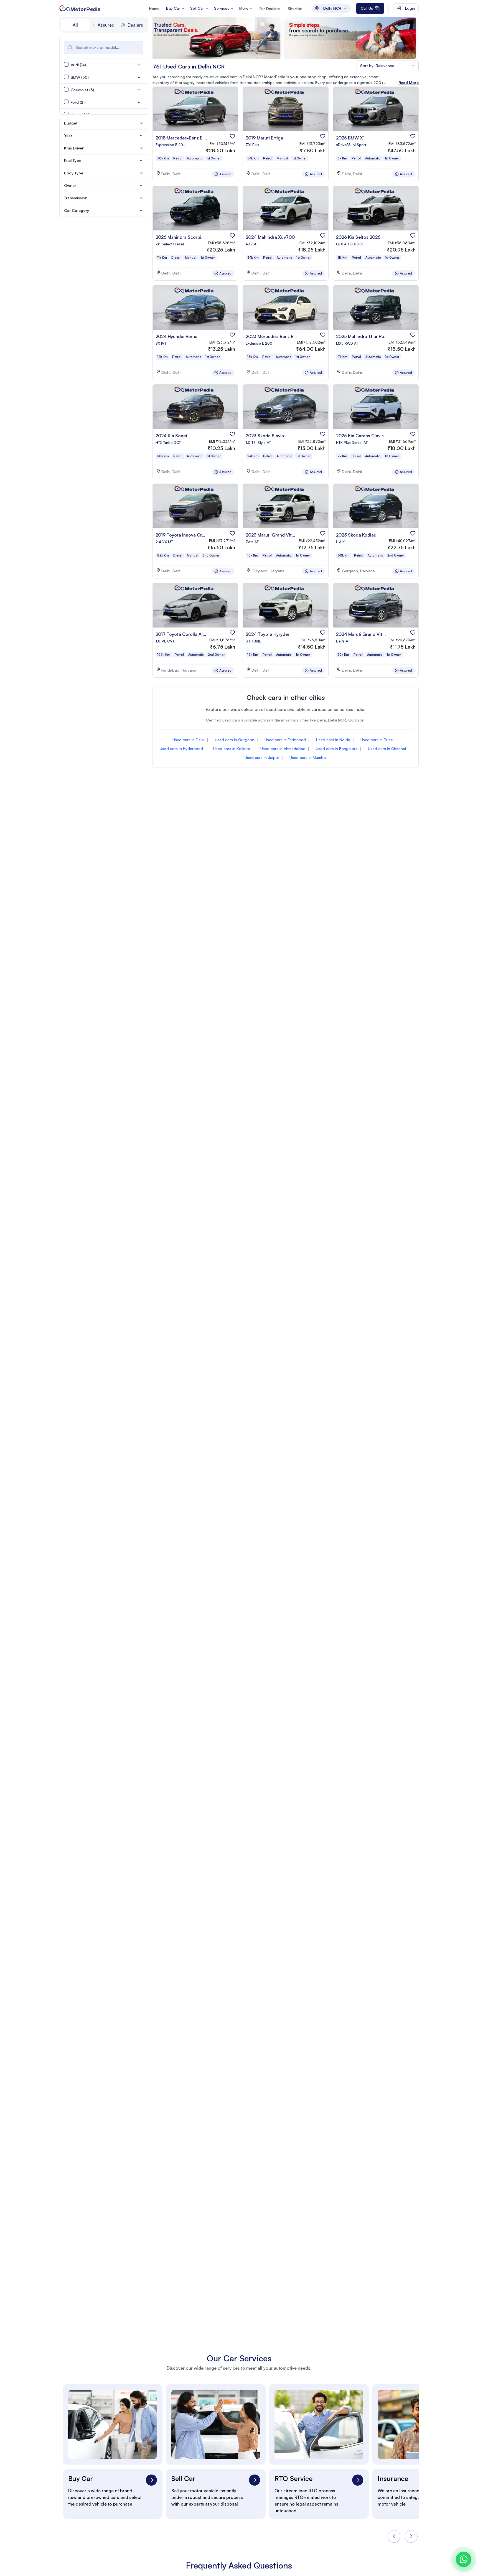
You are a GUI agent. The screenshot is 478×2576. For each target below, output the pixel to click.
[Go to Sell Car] (255, 2480)
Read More (409, 82)
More (244, 8)
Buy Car (173, 8)
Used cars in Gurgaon (235, 740)
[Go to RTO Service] (358, 2480)
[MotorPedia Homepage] (80, 8)
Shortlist (295, 8)
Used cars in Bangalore (337, 749)
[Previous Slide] (394, 2536)
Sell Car (197, 8)
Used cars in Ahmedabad (283, 749)
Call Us (367, 8)
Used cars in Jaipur (262, 757)
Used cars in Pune (377, 740)
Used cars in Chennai (387, 749)
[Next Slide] (411, 2536)
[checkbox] (66, 64)
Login (410, 8)
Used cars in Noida (333, 740)
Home (154, 8)
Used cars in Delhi (189, 740)
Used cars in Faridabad (285, 740)
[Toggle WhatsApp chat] (464, 2559)
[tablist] (104, 25)
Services (222, 8)
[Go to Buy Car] (151, 2480)
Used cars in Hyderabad (181, 749)
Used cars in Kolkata (232, 749)
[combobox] (331, 8)
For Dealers (270, 8)
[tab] (75, 25)
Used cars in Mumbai (308, 757)
